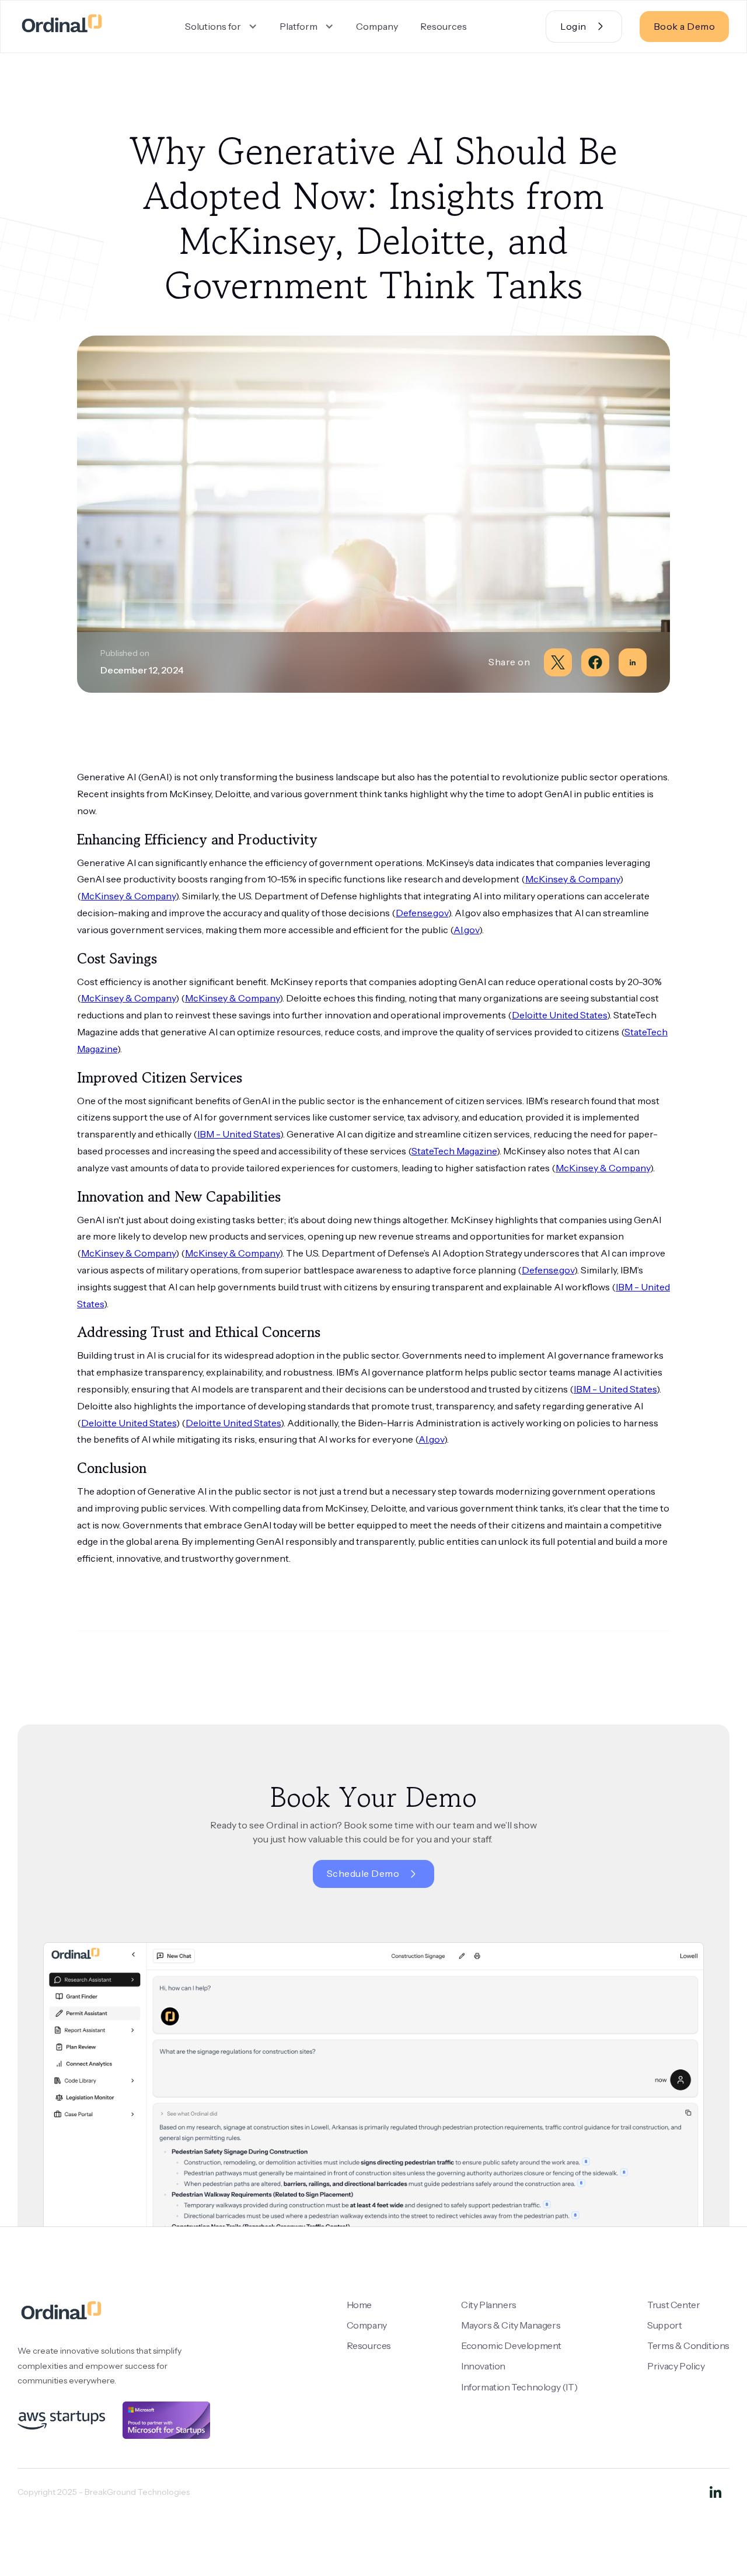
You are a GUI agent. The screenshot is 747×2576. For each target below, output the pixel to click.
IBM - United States (239, 1134)
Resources (444, 26)
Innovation (483, 2366)
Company (377, 26)
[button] (221, 27)
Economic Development (511, 2345)
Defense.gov (422, 913)
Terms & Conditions (688, 2345)
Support (664, 2325)
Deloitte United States (559, 1015)
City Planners (489, 2305)
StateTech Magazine (454, 1151)
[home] (62, 27)
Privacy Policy (676, 2366)
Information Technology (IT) (519, 2387)
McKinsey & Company (573, 879)
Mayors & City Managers (511, 2325)
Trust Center (673, 2305)
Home (359, 2305)
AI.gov (466, 930)
